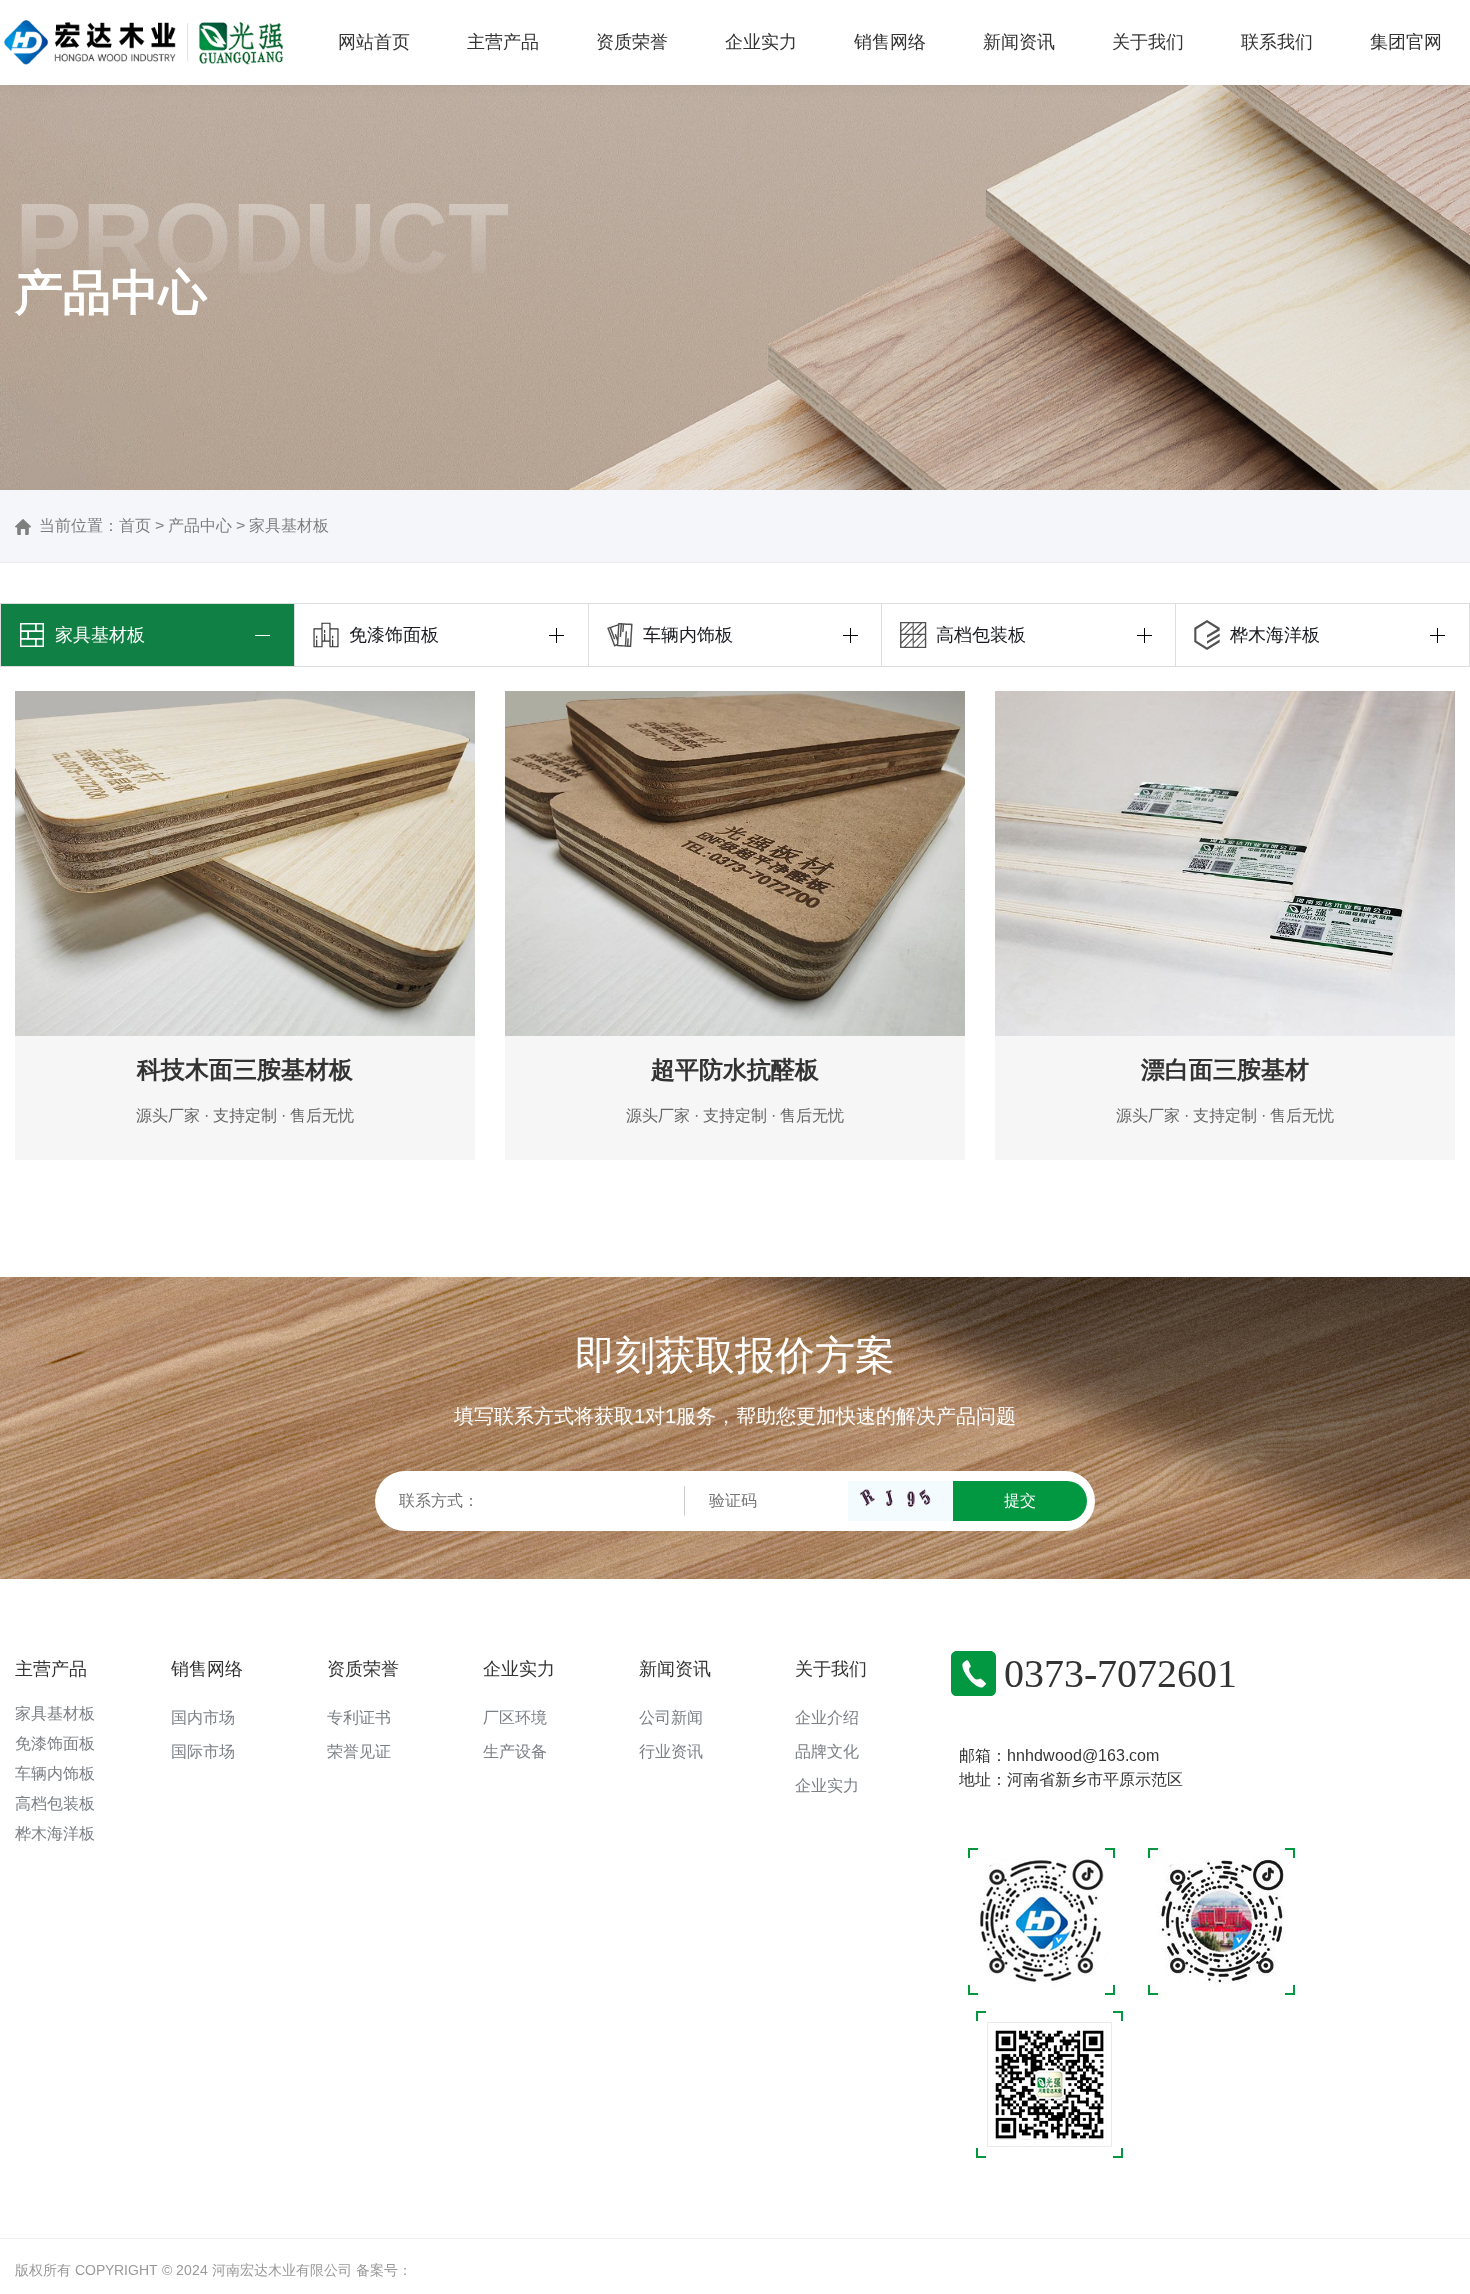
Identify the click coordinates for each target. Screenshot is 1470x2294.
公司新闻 (671, 1717)
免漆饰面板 (55, 1743)
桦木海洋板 (55, 1833)
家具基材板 (289, 525)
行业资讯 (671, 1751)
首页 (135, 525)
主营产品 (51, 1669)
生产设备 (515, 1751)
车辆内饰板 (55, 1773)
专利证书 (359, 1717)
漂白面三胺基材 (1225, 1069)
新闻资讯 (675, 1669)
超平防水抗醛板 (735, 1069)
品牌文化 (827, 1751)
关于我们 (831, 1669)
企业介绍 (827, 1717)
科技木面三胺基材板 (245, 1069)
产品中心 (200, 525)
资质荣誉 (363, 1669)
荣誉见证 (359, 1751)
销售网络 (207, 1669)
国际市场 (203, 1751)
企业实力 (519, 1669)
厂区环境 (515, 1717)
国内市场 (203, 1717)
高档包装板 (55, 1803)
